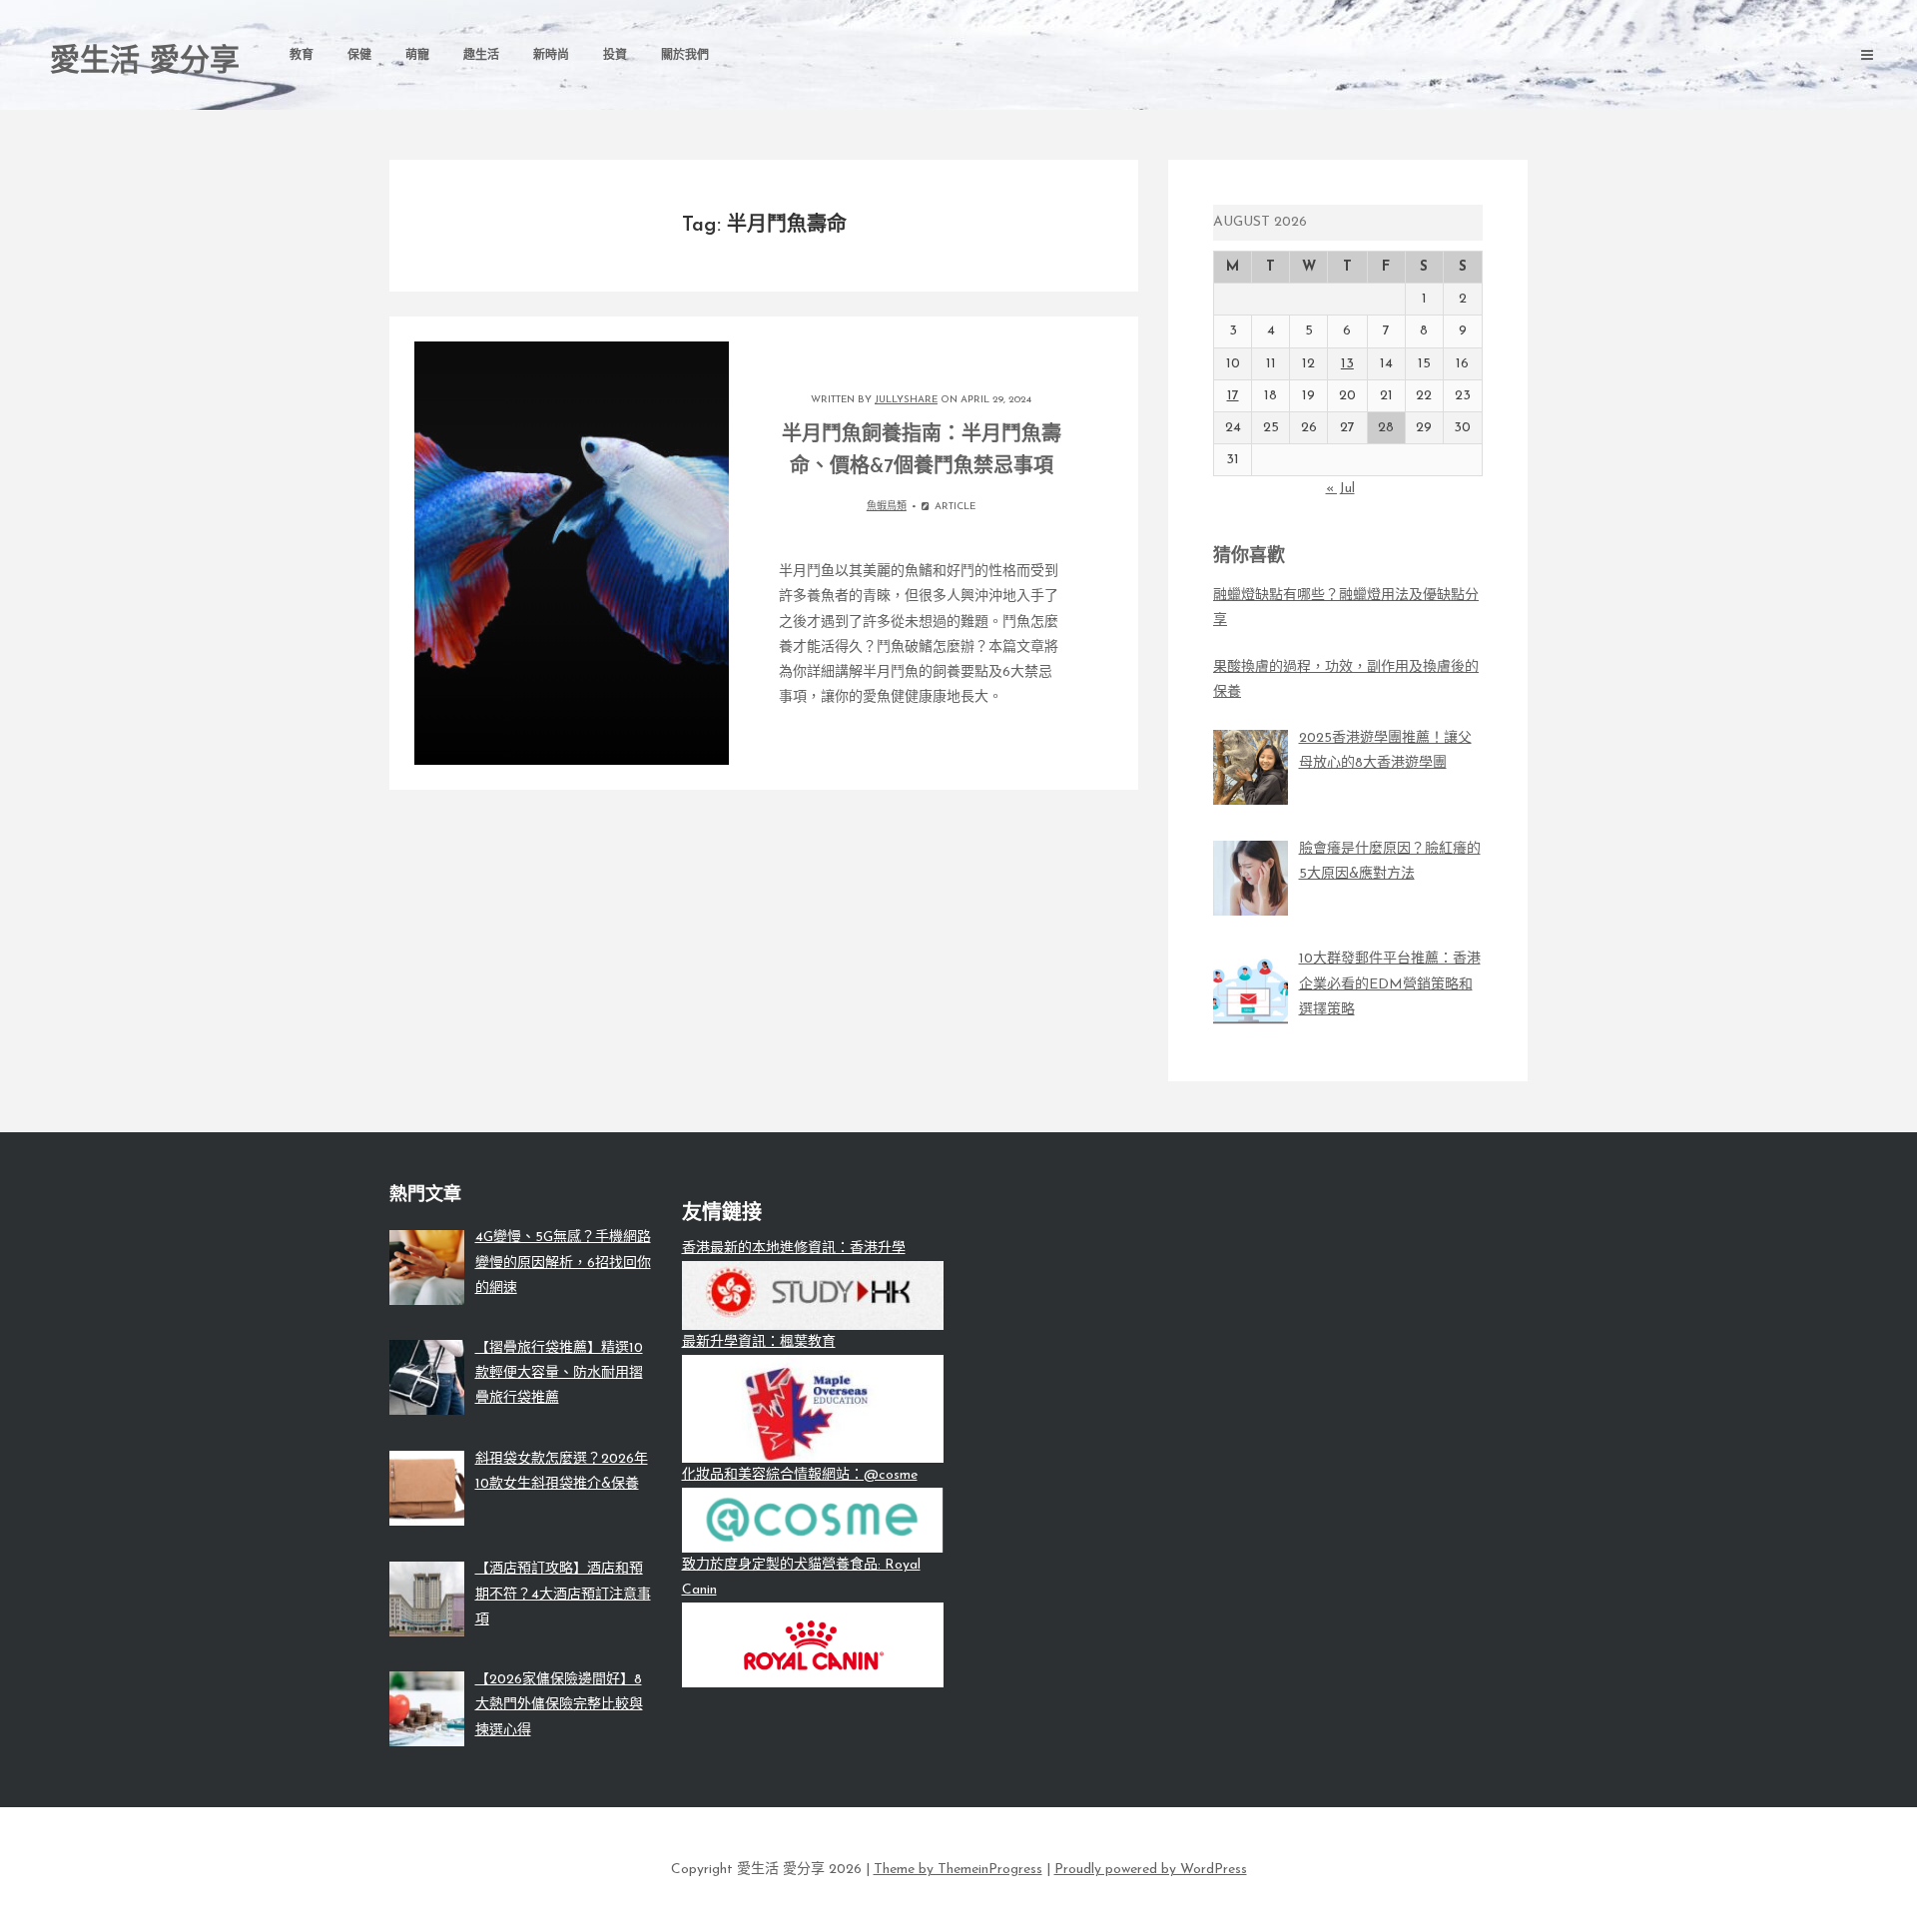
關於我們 (685, 56)
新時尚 (551, 56)
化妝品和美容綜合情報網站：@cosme (800, 1475)
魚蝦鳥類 (887, 507)
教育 (302, 56)
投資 (615, 56)
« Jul (1340, 489)
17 (1233, 396)
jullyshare (906, 400)
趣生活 (481, 56)
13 (1347, 364)
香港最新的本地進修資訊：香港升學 (794, 1249)
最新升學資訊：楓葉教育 (759, 1342)
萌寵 (417, 56)
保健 (359, 56)
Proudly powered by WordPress (1151, 1870)
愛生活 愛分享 (145, 62)
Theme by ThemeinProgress (958, 1870)
